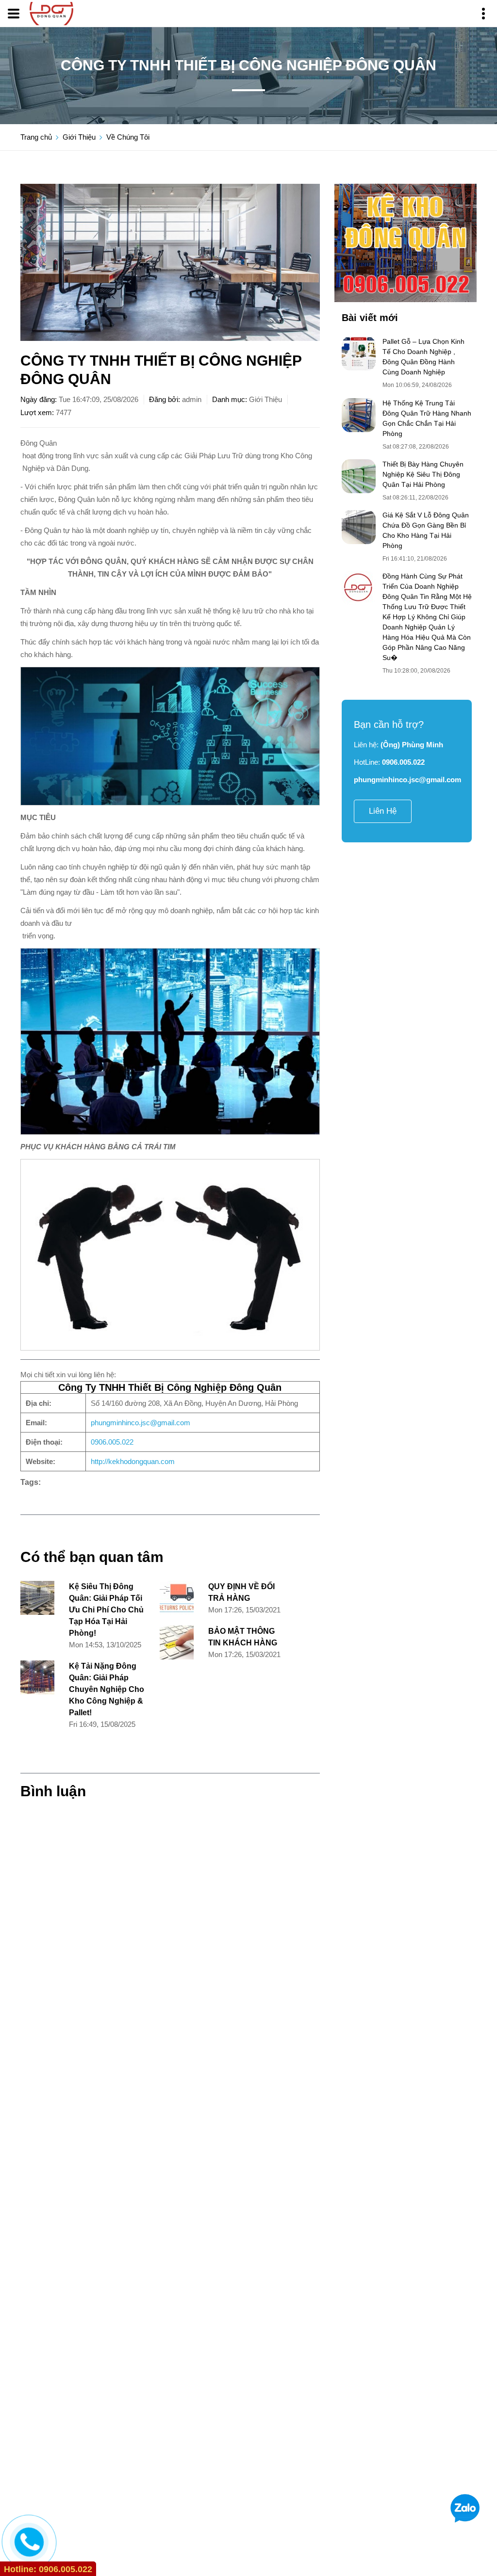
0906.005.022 (112, 1442)
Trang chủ (36, 137)
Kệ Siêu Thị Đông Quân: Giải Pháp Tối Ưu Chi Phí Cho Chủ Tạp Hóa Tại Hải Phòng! (106, 1610)
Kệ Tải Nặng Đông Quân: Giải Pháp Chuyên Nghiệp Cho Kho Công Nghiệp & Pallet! (107, 1689)
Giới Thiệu (79, 137)
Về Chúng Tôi (128, 137)
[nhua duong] (406, 243)
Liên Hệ (383, 811)
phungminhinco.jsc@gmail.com (141, 1423)
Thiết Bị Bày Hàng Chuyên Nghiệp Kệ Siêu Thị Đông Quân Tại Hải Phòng (423, 474)
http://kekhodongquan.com (133, 1461)
